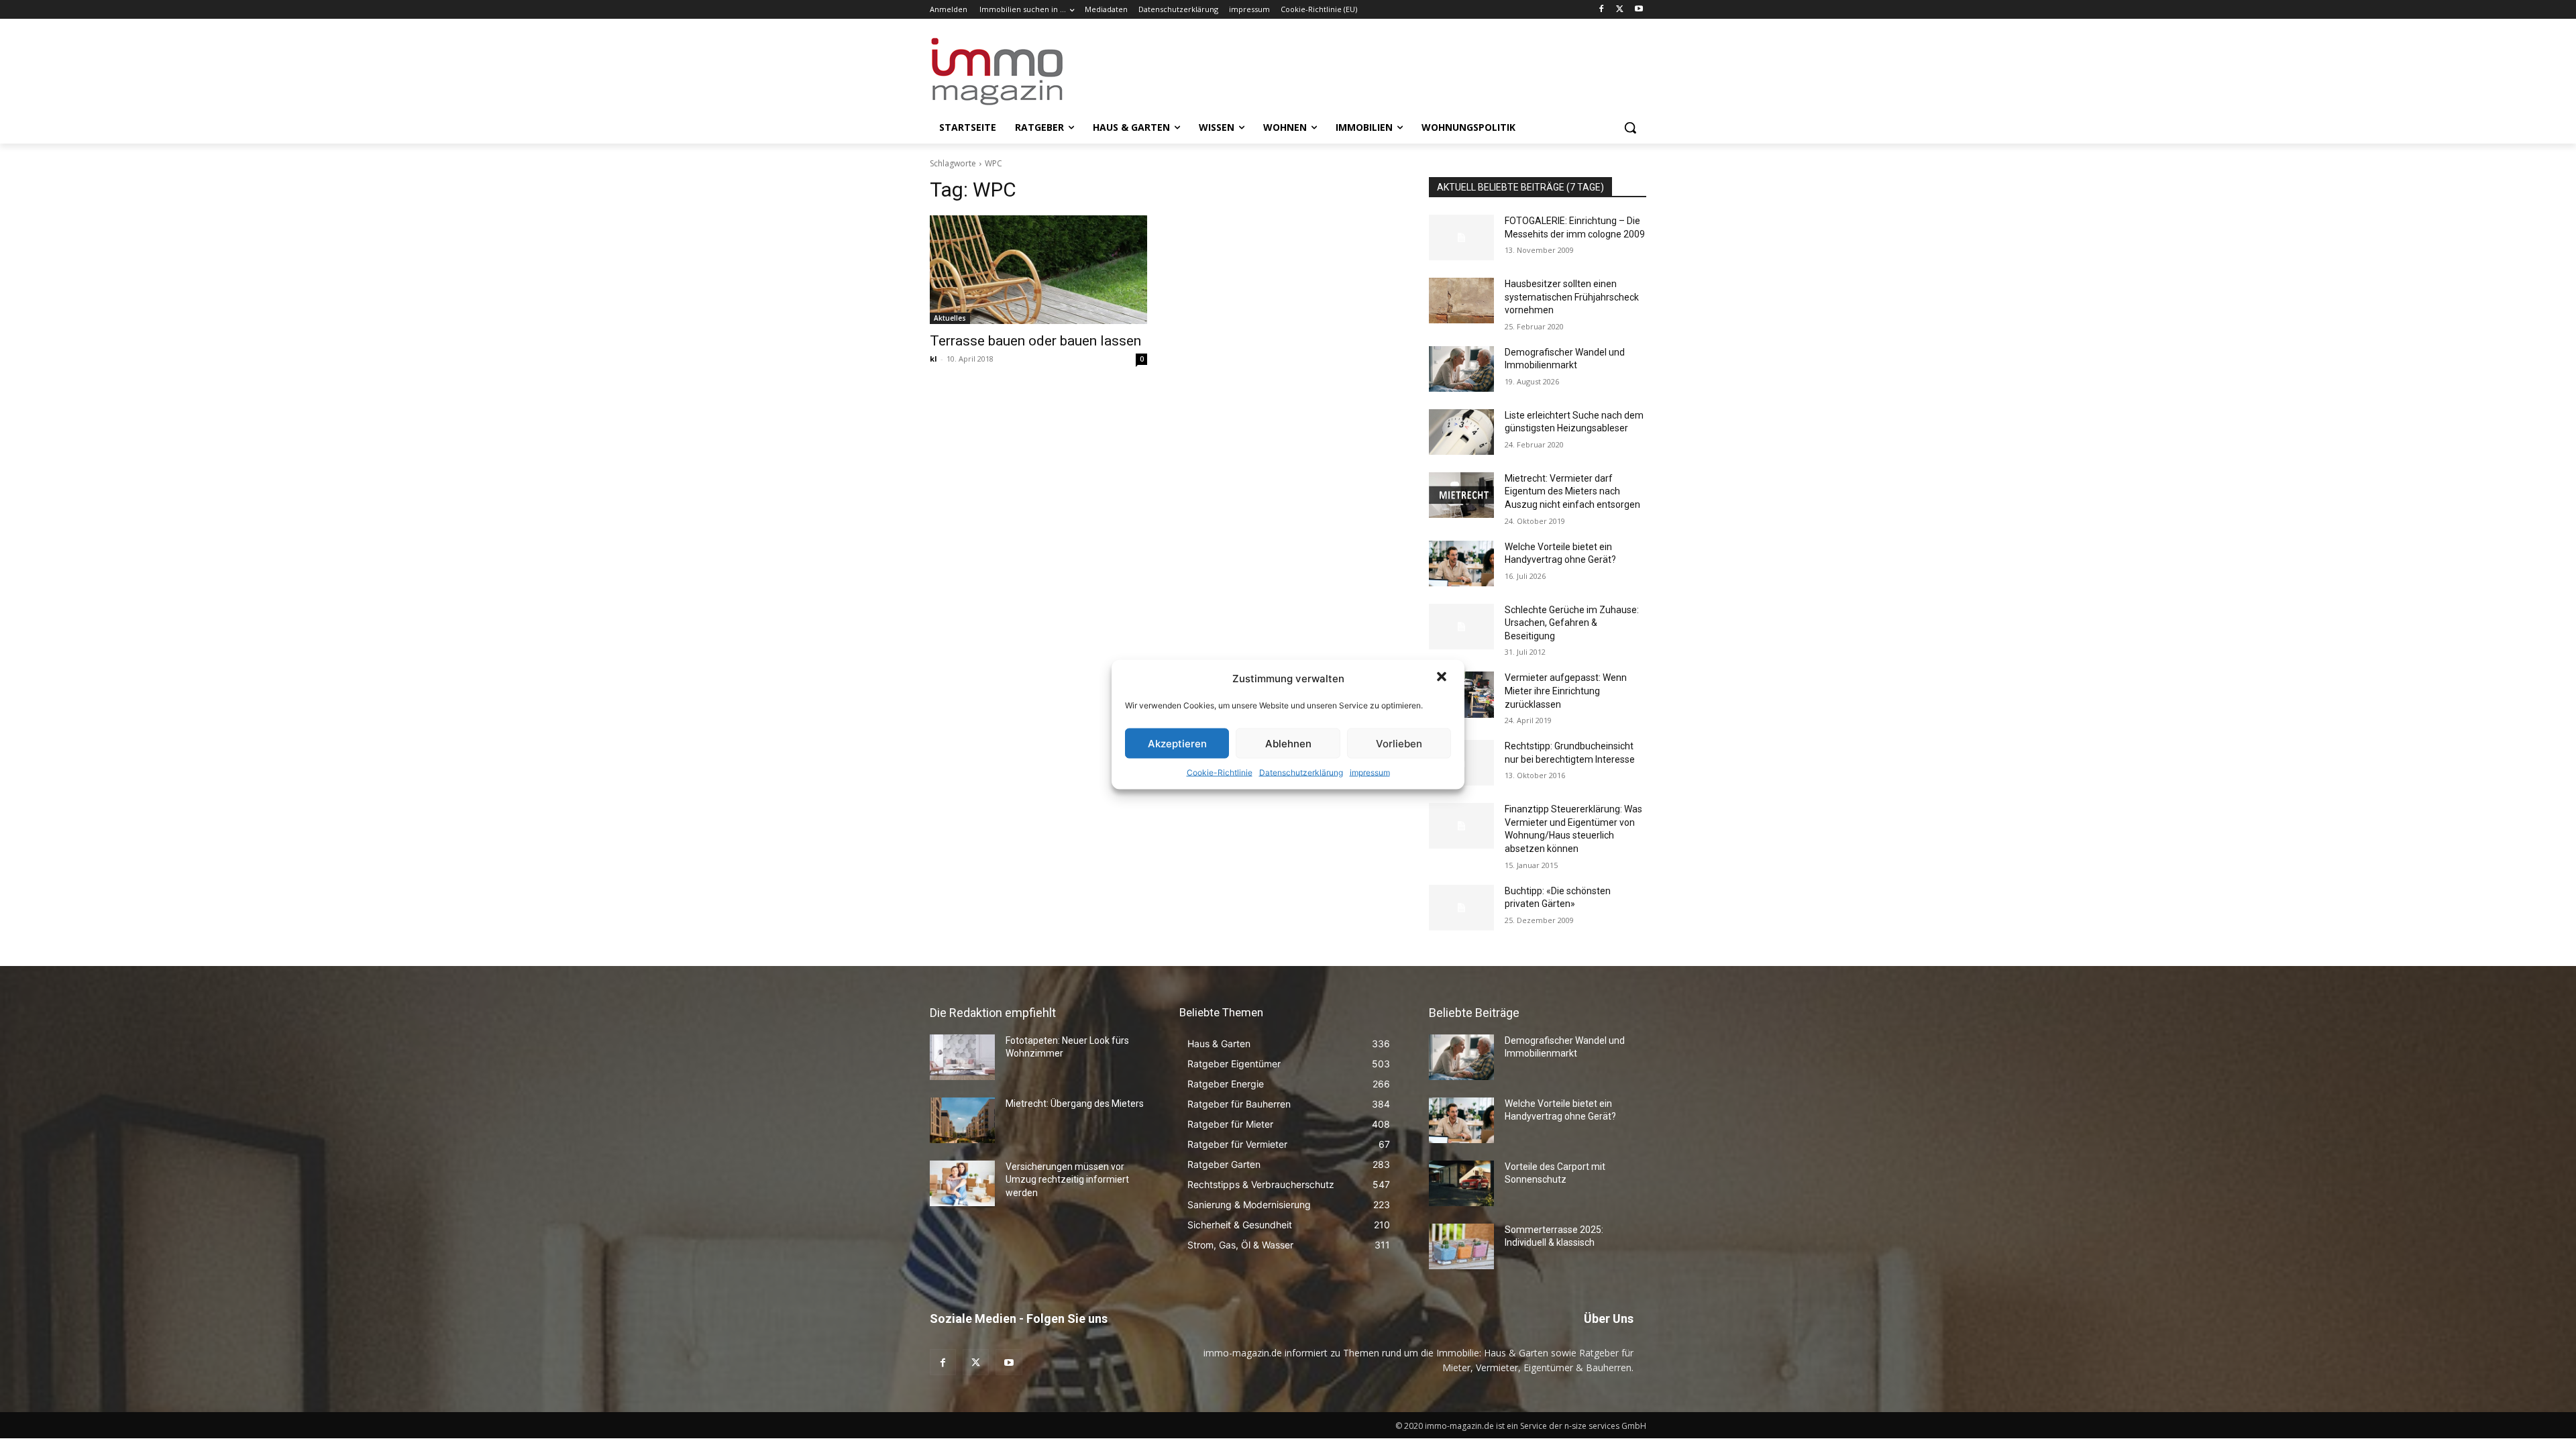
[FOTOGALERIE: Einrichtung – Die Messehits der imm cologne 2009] (1461, 237)
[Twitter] (1620, 10)
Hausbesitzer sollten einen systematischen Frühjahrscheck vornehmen (1572, 297)
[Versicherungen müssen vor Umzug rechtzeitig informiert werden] (962, 1183)
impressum (1370, 772)
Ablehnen (1288, 743)
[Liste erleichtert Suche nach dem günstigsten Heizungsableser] (1461, 432)
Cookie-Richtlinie (1220, 772)
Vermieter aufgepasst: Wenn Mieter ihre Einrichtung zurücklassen (1566, 691)
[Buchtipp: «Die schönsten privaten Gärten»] (1461, 908)
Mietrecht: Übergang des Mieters (1075, 1104)
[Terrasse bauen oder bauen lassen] (1038, 270)
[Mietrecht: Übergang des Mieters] (962, 1120)
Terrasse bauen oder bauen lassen (1035, 341)
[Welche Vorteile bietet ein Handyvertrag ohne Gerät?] (1461, 563)
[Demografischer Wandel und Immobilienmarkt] (1461, 369)
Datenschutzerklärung (1301, 772)
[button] (1443, 678)
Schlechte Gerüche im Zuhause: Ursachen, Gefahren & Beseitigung (1572, 623)
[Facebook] (1602, 10)
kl (933, 359)
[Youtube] (1639, 10)
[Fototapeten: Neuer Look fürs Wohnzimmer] (962, 1057)
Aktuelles (950, 318)
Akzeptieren (1177, 743)
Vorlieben (1399, 743)
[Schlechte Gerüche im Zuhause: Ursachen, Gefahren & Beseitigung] (1461, 627)
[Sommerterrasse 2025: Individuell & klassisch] (1461, 1246)
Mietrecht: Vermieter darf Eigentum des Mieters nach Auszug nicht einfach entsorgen (1572, 491)
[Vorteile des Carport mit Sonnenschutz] (1461, 1183)
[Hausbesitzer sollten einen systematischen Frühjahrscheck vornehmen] (1461, 301)
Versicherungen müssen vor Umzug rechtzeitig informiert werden (1067, 1180)
